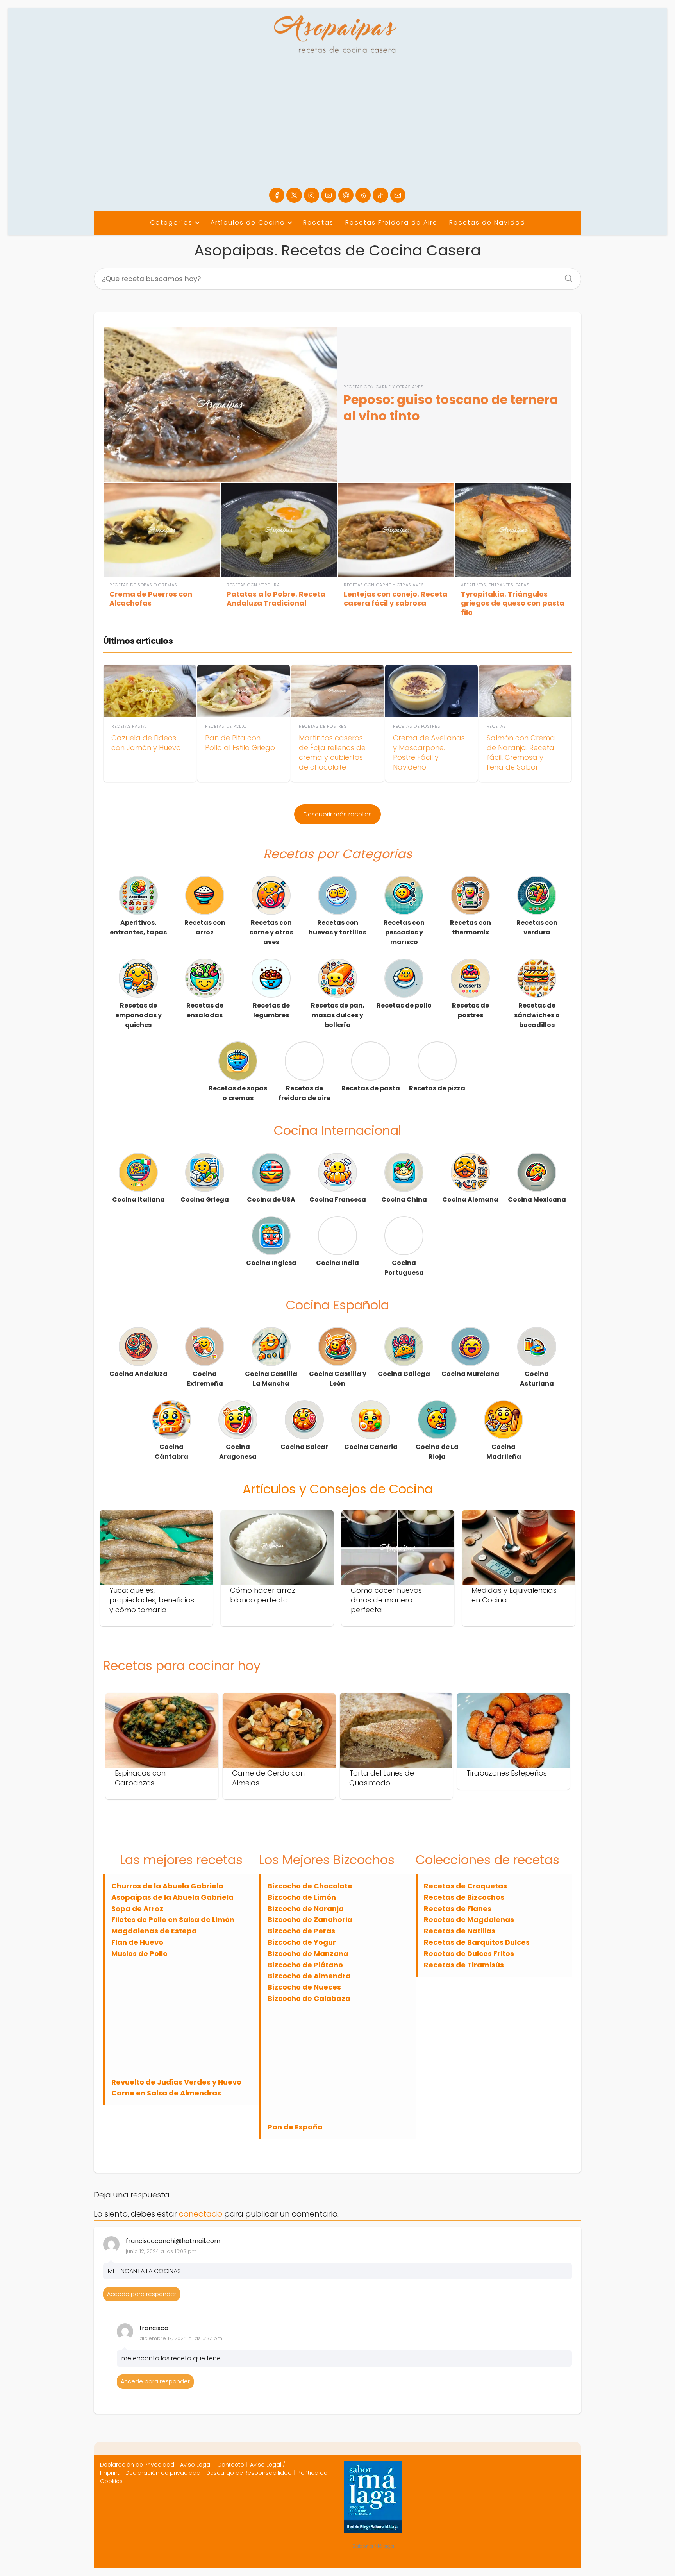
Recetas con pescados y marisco (404, 932)
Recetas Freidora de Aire (391, 222)
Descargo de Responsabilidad (249, 2473)
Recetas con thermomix (471, 927)
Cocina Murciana (470, 1374)
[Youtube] (329, 195)
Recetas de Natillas (460, 1931)
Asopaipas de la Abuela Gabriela (172, 1897)
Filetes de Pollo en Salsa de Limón (173, 1919)
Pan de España (295, 2127)
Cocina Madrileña (504, 1452)
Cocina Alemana (470, 1200)
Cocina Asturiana (537, 1379)
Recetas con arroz (205, 927)
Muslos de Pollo (139, 1953)
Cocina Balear (304, 1447)
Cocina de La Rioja (437, 1452)
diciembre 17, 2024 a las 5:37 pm (181, 2338)
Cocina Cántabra (171, 1452)
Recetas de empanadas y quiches (138, 1015)
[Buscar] (566, 276)
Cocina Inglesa (271, 1263)
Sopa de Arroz (137, 1909)
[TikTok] (380, 195)
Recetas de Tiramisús (464, 1965)
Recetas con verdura (537, 927)
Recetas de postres (471, 1010)
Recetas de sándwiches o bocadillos (537, 1015)
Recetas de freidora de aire (304, 1093)
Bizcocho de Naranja (306, 1909)
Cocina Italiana (138, 1200)
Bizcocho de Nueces (304, 1987)
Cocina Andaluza (138, 1374)
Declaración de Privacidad (137, 2465)
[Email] (398, 195)
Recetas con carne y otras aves (271, 932)
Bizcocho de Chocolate (310, 1886)
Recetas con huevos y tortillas (337, 927)
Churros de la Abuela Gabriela (167, 1886)
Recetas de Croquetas (465, 1886)
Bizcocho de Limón (302, 1897)
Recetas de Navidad (487, 222)
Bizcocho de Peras (301, 1931)
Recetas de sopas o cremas (238, 1093)
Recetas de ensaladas (205, 1010)
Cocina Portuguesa (404, 1268)
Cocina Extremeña (205, 1379)
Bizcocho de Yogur (302, 1942)
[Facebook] (277, 195)
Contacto (231, 2465)
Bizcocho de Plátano (305, 1965)
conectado (201, 2214)
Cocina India (337, 1263)
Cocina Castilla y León (338, 1379)
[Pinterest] (346, 195)
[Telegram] (363, 195)
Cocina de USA (271, 1200)
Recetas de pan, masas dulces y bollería (338, 1015)
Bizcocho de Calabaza (309, 1998)
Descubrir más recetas (338, 814)
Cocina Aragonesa (238, 1452)
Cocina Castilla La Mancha (271, 1379)
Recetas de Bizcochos (464, 1897)
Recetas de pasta (371, 1088)
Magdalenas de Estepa (154, 1931)
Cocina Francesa (338, 1200)
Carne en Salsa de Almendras (166, 2093)
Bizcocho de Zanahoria (310, 1919)
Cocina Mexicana (537, 1200)
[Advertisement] (337, 129)
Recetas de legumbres (271, 1010)
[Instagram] (312, 195)
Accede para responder (142, 2294)
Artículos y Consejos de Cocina (338, 1489)
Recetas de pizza (437, 1088)
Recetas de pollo (404, 1005)
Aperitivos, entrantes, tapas (138, 927)
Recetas (318, 222)
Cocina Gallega (404, 1374)
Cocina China (404, 1200)
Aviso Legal (196, 2465)
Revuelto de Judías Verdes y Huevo (176, 2082)
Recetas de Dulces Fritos (469, 1953)
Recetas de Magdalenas (469, 1919)
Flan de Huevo (137, 1942)
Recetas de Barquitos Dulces (477, 1942)
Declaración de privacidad (163, 2473)
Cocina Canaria (371, 1447)
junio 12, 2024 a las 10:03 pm (161, 2251)
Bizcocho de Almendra (309, 1976)
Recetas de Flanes (458, 1909)
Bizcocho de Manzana (308, 1953)
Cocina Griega (205, 1200)
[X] (294, 195)
